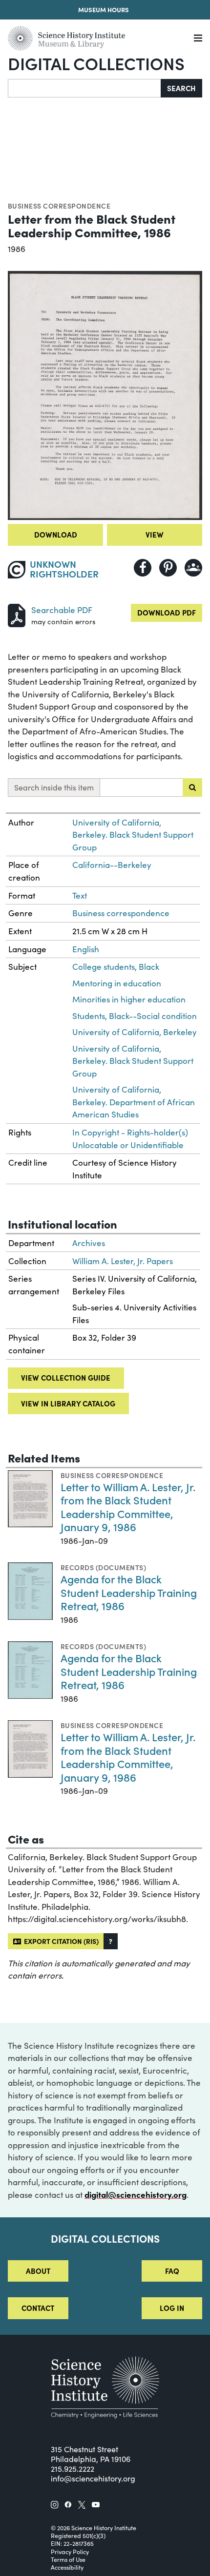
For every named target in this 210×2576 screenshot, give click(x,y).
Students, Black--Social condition (135, 1016)
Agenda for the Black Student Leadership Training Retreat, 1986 (129, 1592)
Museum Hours (104, 10)
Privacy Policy (70, 2552)
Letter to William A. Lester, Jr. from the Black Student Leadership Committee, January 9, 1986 (128, 1507)
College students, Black (116, 967)
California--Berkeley (112, 865)
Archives (89, 1243)
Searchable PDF (62, 610)
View (155, 534)
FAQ (172, 2271)
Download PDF (167, 612)
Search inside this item (54, 787)
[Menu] (198, 38)
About (38, 2271)
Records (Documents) (103, 1567)
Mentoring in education (117, 983)
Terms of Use (68, 2559)
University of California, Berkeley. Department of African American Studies (134, 1102)
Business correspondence (59, 206)
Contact (38, 2308)
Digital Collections (96, 63)
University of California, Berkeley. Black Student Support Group (133, 835)
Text (80, 895)
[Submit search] (192, 788)
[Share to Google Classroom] (193, 568)
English (86, 949)
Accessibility (67, 2567)
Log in (172, 2308)
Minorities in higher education (129, 999)
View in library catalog (68, 1403)
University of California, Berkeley (135, 1032)
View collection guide (66, 1377)
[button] (111, 1941)
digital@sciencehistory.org (136, 2194)
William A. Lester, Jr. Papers (123, 1261)
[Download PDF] (17, 614)
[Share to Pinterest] (168, 568)
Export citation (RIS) (60, 1941)
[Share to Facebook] (143, 568)
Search (181, 88)
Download (56, 534)
